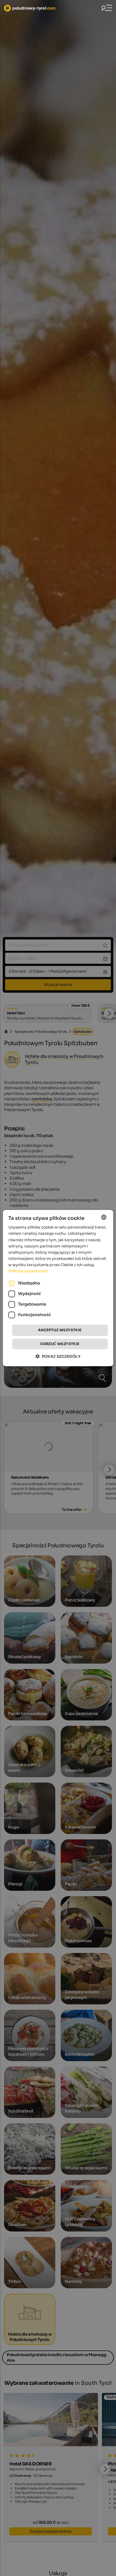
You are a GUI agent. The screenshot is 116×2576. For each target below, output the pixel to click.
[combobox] (104, 1217)
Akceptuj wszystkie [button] (60, 1330)
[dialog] (58, 1288)
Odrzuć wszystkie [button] (60, 1344)
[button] (58, 1356)
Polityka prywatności (28, 1271)
